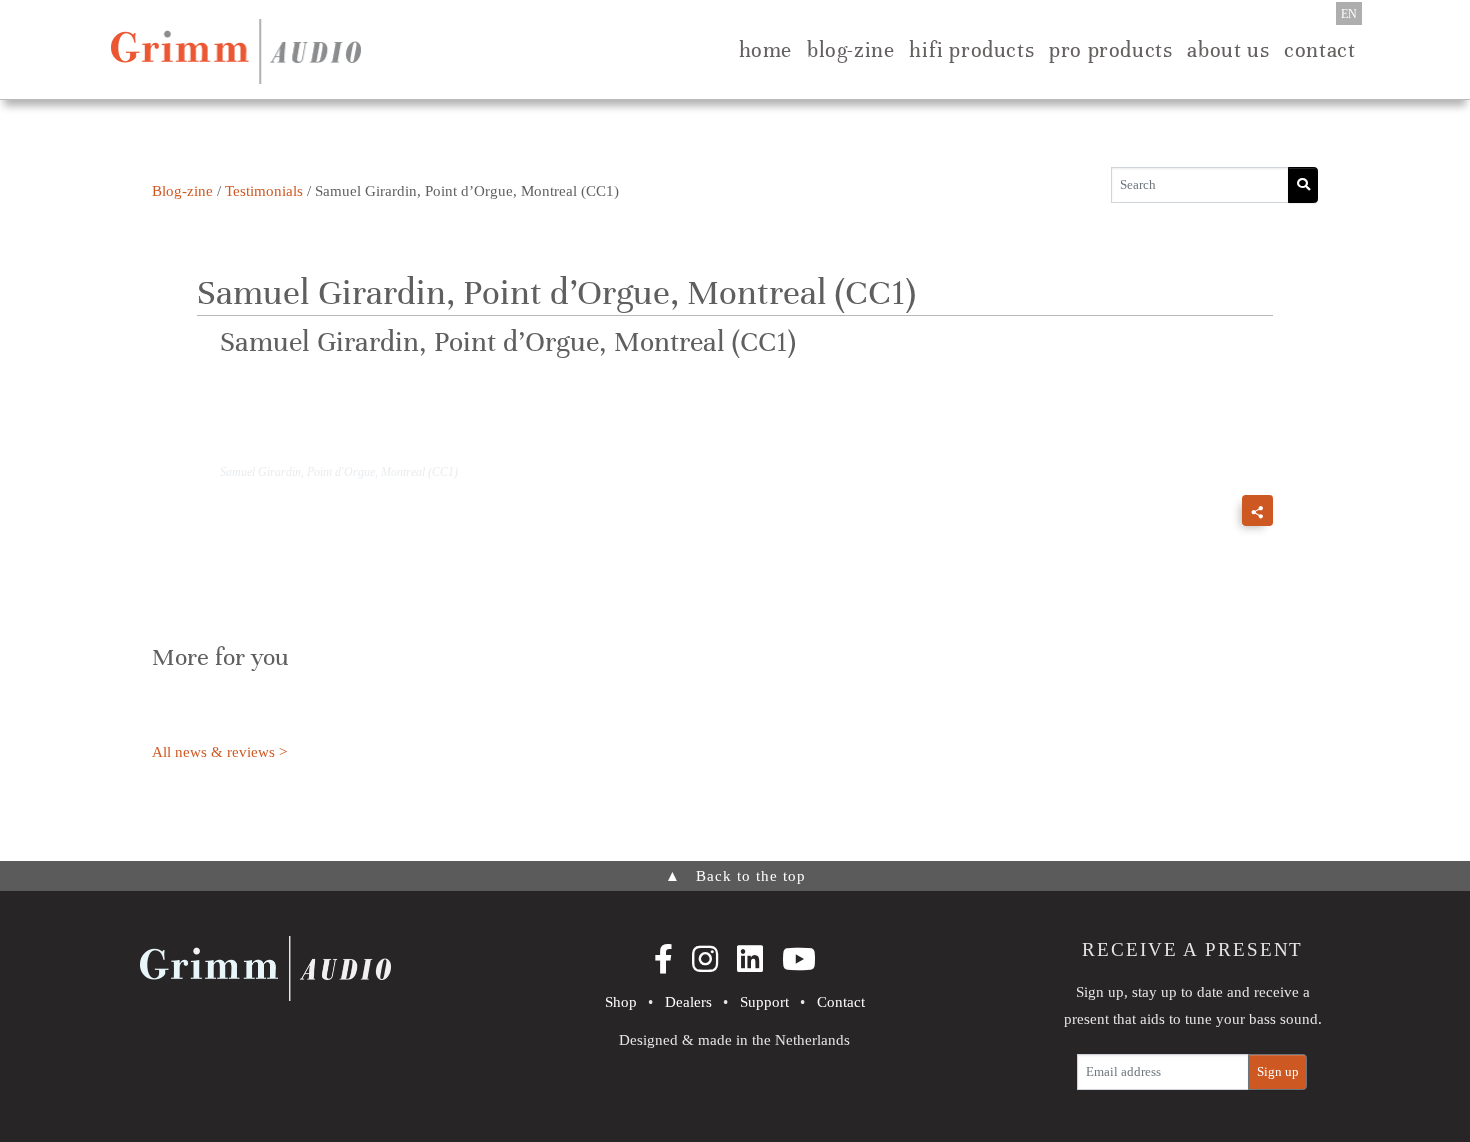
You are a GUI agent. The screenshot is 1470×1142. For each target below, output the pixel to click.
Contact (1319, 50)
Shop (621, 1002)
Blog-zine (850, 50)
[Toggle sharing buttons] (1257, 510)
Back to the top (735, 876)
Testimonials (264, 191)
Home (765, 50)
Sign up (1278, 1071)
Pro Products (1110, 50)
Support (764, 1002)
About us (1228, 50)
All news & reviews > (219, 752)
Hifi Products (971, 50)
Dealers (688, 1002)
